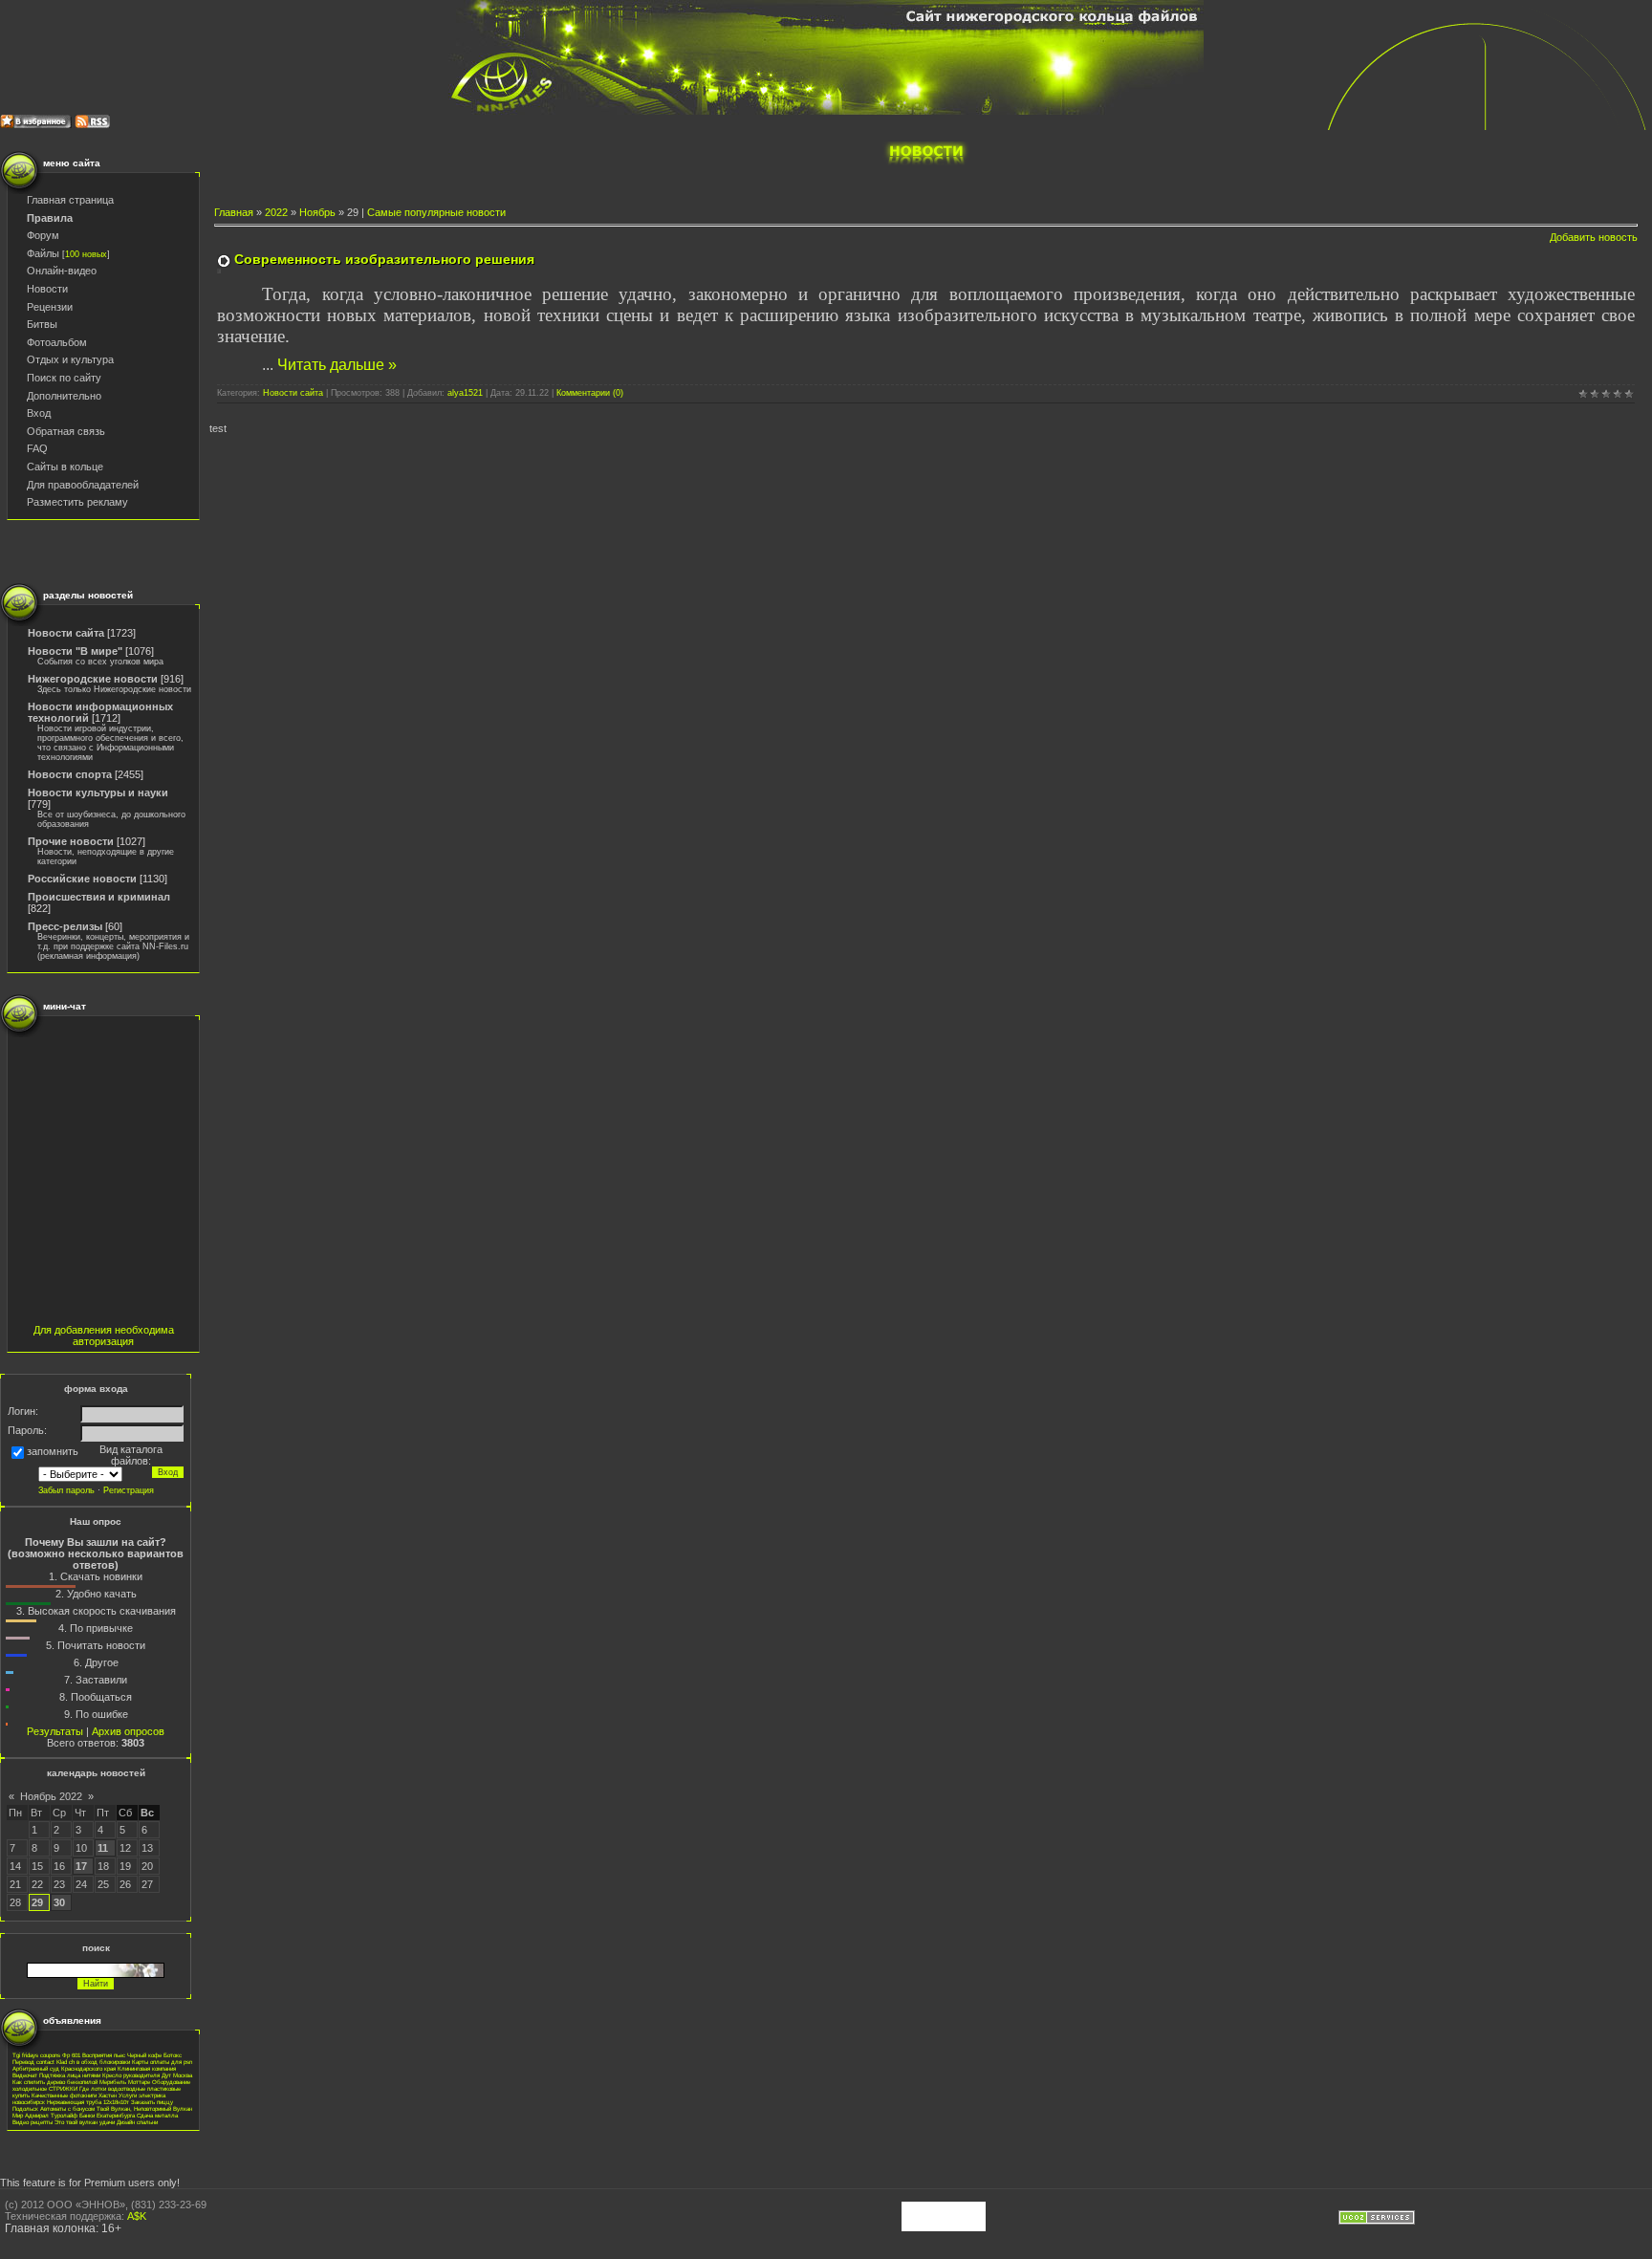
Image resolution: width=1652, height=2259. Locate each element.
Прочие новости (71, 841)
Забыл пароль (66, 1490)
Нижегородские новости (93, 679)
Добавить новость (1594, 237)
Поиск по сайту (64, 378)
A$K (137, 2216)
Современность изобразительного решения (384, 259)
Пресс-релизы (65, 926)
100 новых (86, 254)
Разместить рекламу (77, 502)
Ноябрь (317, 212)
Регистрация (129, 1490)
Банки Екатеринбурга (107, 2115)
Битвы (42, 324)
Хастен (108, 2095)
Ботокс (173, 2055)
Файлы (43, 253)
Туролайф (64, 2115)
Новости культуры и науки (98, 793)
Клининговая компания (147, 2068)
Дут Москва (177, 2075)
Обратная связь (66, 431)
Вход (39, 413)
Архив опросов (128, 1731)
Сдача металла (157, 2115)
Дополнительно (64, 396)
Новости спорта (70, 774)
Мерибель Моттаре (125, 2082)
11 (103, 1848)
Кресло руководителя (131, 2075)
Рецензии (50, 307)
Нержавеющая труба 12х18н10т (88, 2102)
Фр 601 (71, 2055)
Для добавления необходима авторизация (104, 1336)
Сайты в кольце (65, 467)
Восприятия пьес (104, 2055)
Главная (234, 212)
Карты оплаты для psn (162, 2062)
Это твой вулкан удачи (85, 2122)
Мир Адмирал (31, 2115)
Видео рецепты (33, 2122)
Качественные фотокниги (64, 2095)
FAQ (37, 448)
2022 (276, 212)
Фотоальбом (57, 342)
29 (37, 1902)
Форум (43, 235)
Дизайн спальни (137, 2122)
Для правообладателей (83, 485)
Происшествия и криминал (99, 897)
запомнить (53, 1452)
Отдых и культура (70, 359)
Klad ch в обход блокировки (93, 2062)
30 (59, 1902)
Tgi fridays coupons (36, 2055)
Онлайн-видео (62, 271)
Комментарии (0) (590, 393)
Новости (47, 289)
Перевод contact (33, 2062)
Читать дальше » (337, 365)
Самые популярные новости (436, 212)
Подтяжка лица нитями (70, 2075)
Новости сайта (66, 633)
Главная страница (70, 200)
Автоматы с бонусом (67, 2108)
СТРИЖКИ (63, 2088)
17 (81, 1866)
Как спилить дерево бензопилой (55, 2082)
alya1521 (465, 393)
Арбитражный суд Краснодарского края (64, 2068)
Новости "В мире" (75, 651)
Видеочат (25, 2075)
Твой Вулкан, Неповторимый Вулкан (144, 2108)
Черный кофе (144, 2055)
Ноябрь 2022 (51, 1796)
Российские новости (82, 879)
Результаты (55, 1731)
